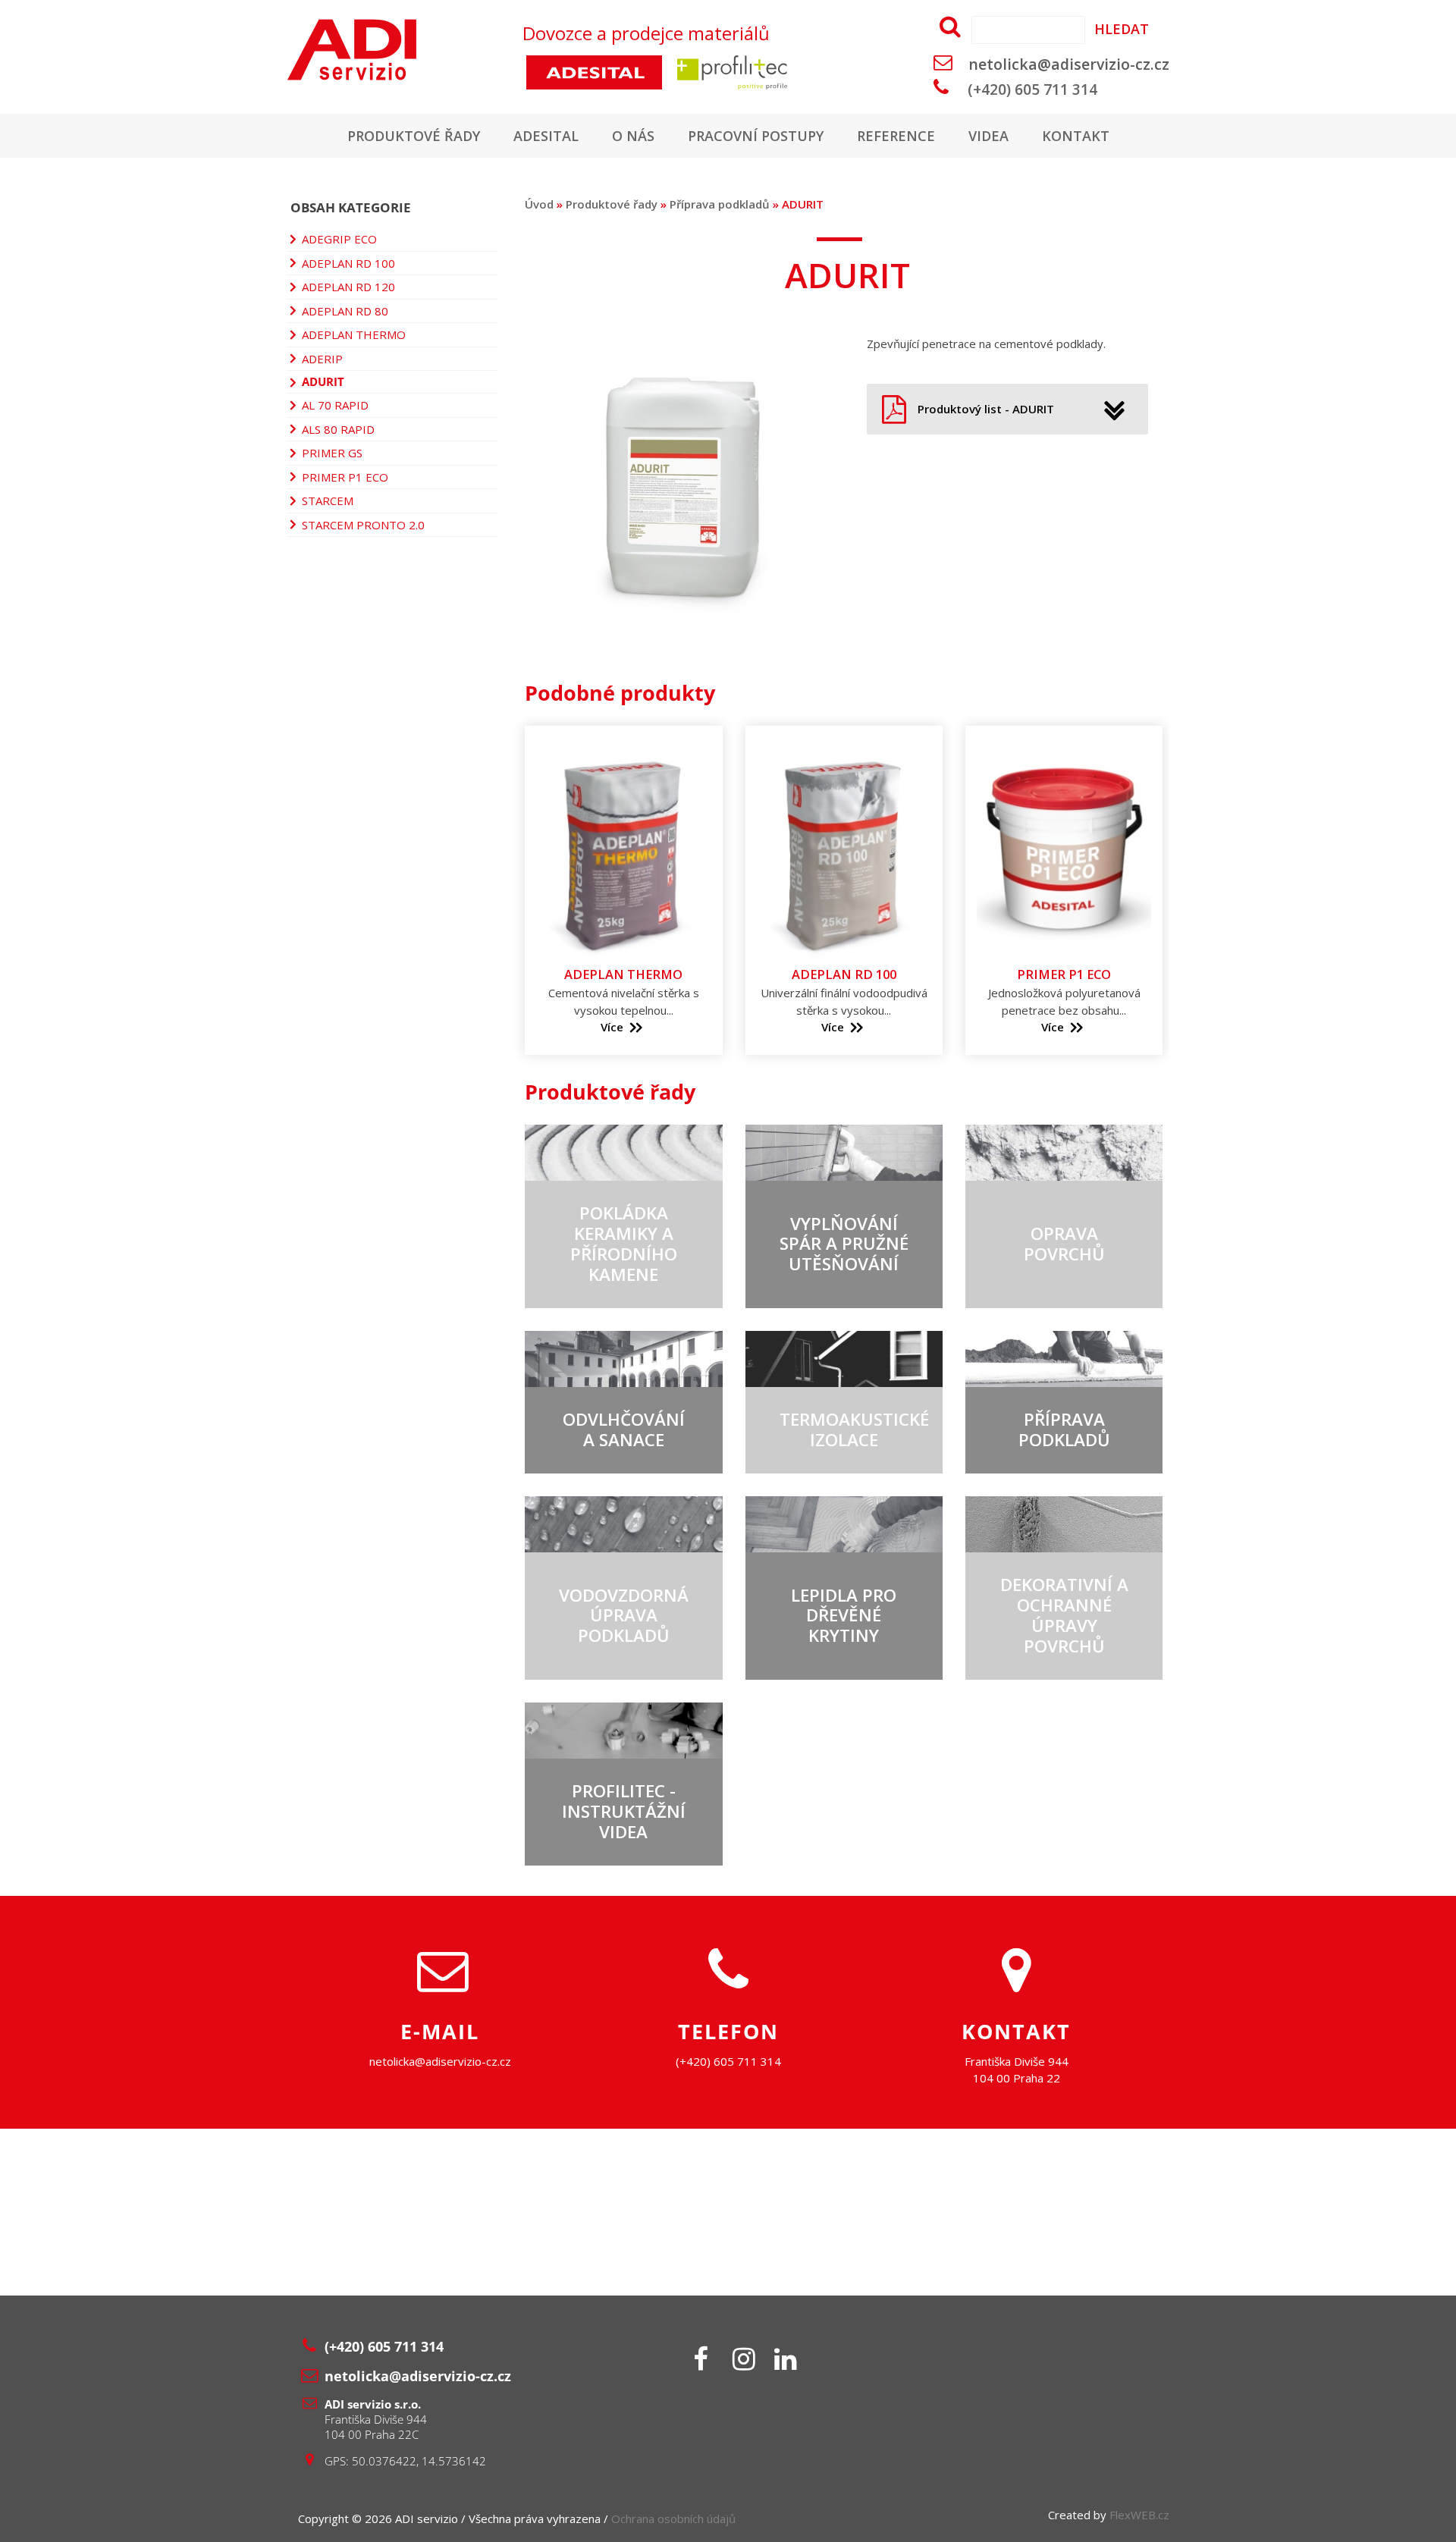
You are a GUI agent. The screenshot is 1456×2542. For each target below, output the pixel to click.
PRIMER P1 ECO (345, 477)
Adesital (546, 136)
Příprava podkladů (720, 204)
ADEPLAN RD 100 (348, 263)
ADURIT (323, 381)
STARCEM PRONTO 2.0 (363, 525)
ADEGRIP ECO (339, 239)
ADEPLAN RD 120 (348, 287)
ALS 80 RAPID (338, 429)
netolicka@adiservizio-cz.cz (1069, 64)
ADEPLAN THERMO (354, 334)
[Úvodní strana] (397, 50)
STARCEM (328, 501)
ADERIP (322, 359)
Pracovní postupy (756, 136)
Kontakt (1076, 136)
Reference (896, 136)
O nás (633, 136)
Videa (988, 136)
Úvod (539, 204)
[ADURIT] (681, 635)
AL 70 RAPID (335, 405)
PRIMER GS (332, 453)
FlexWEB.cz (1139, 2515)
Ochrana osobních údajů (673, 2518)
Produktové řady (414, 136)
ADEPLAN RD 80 (345, 311)
